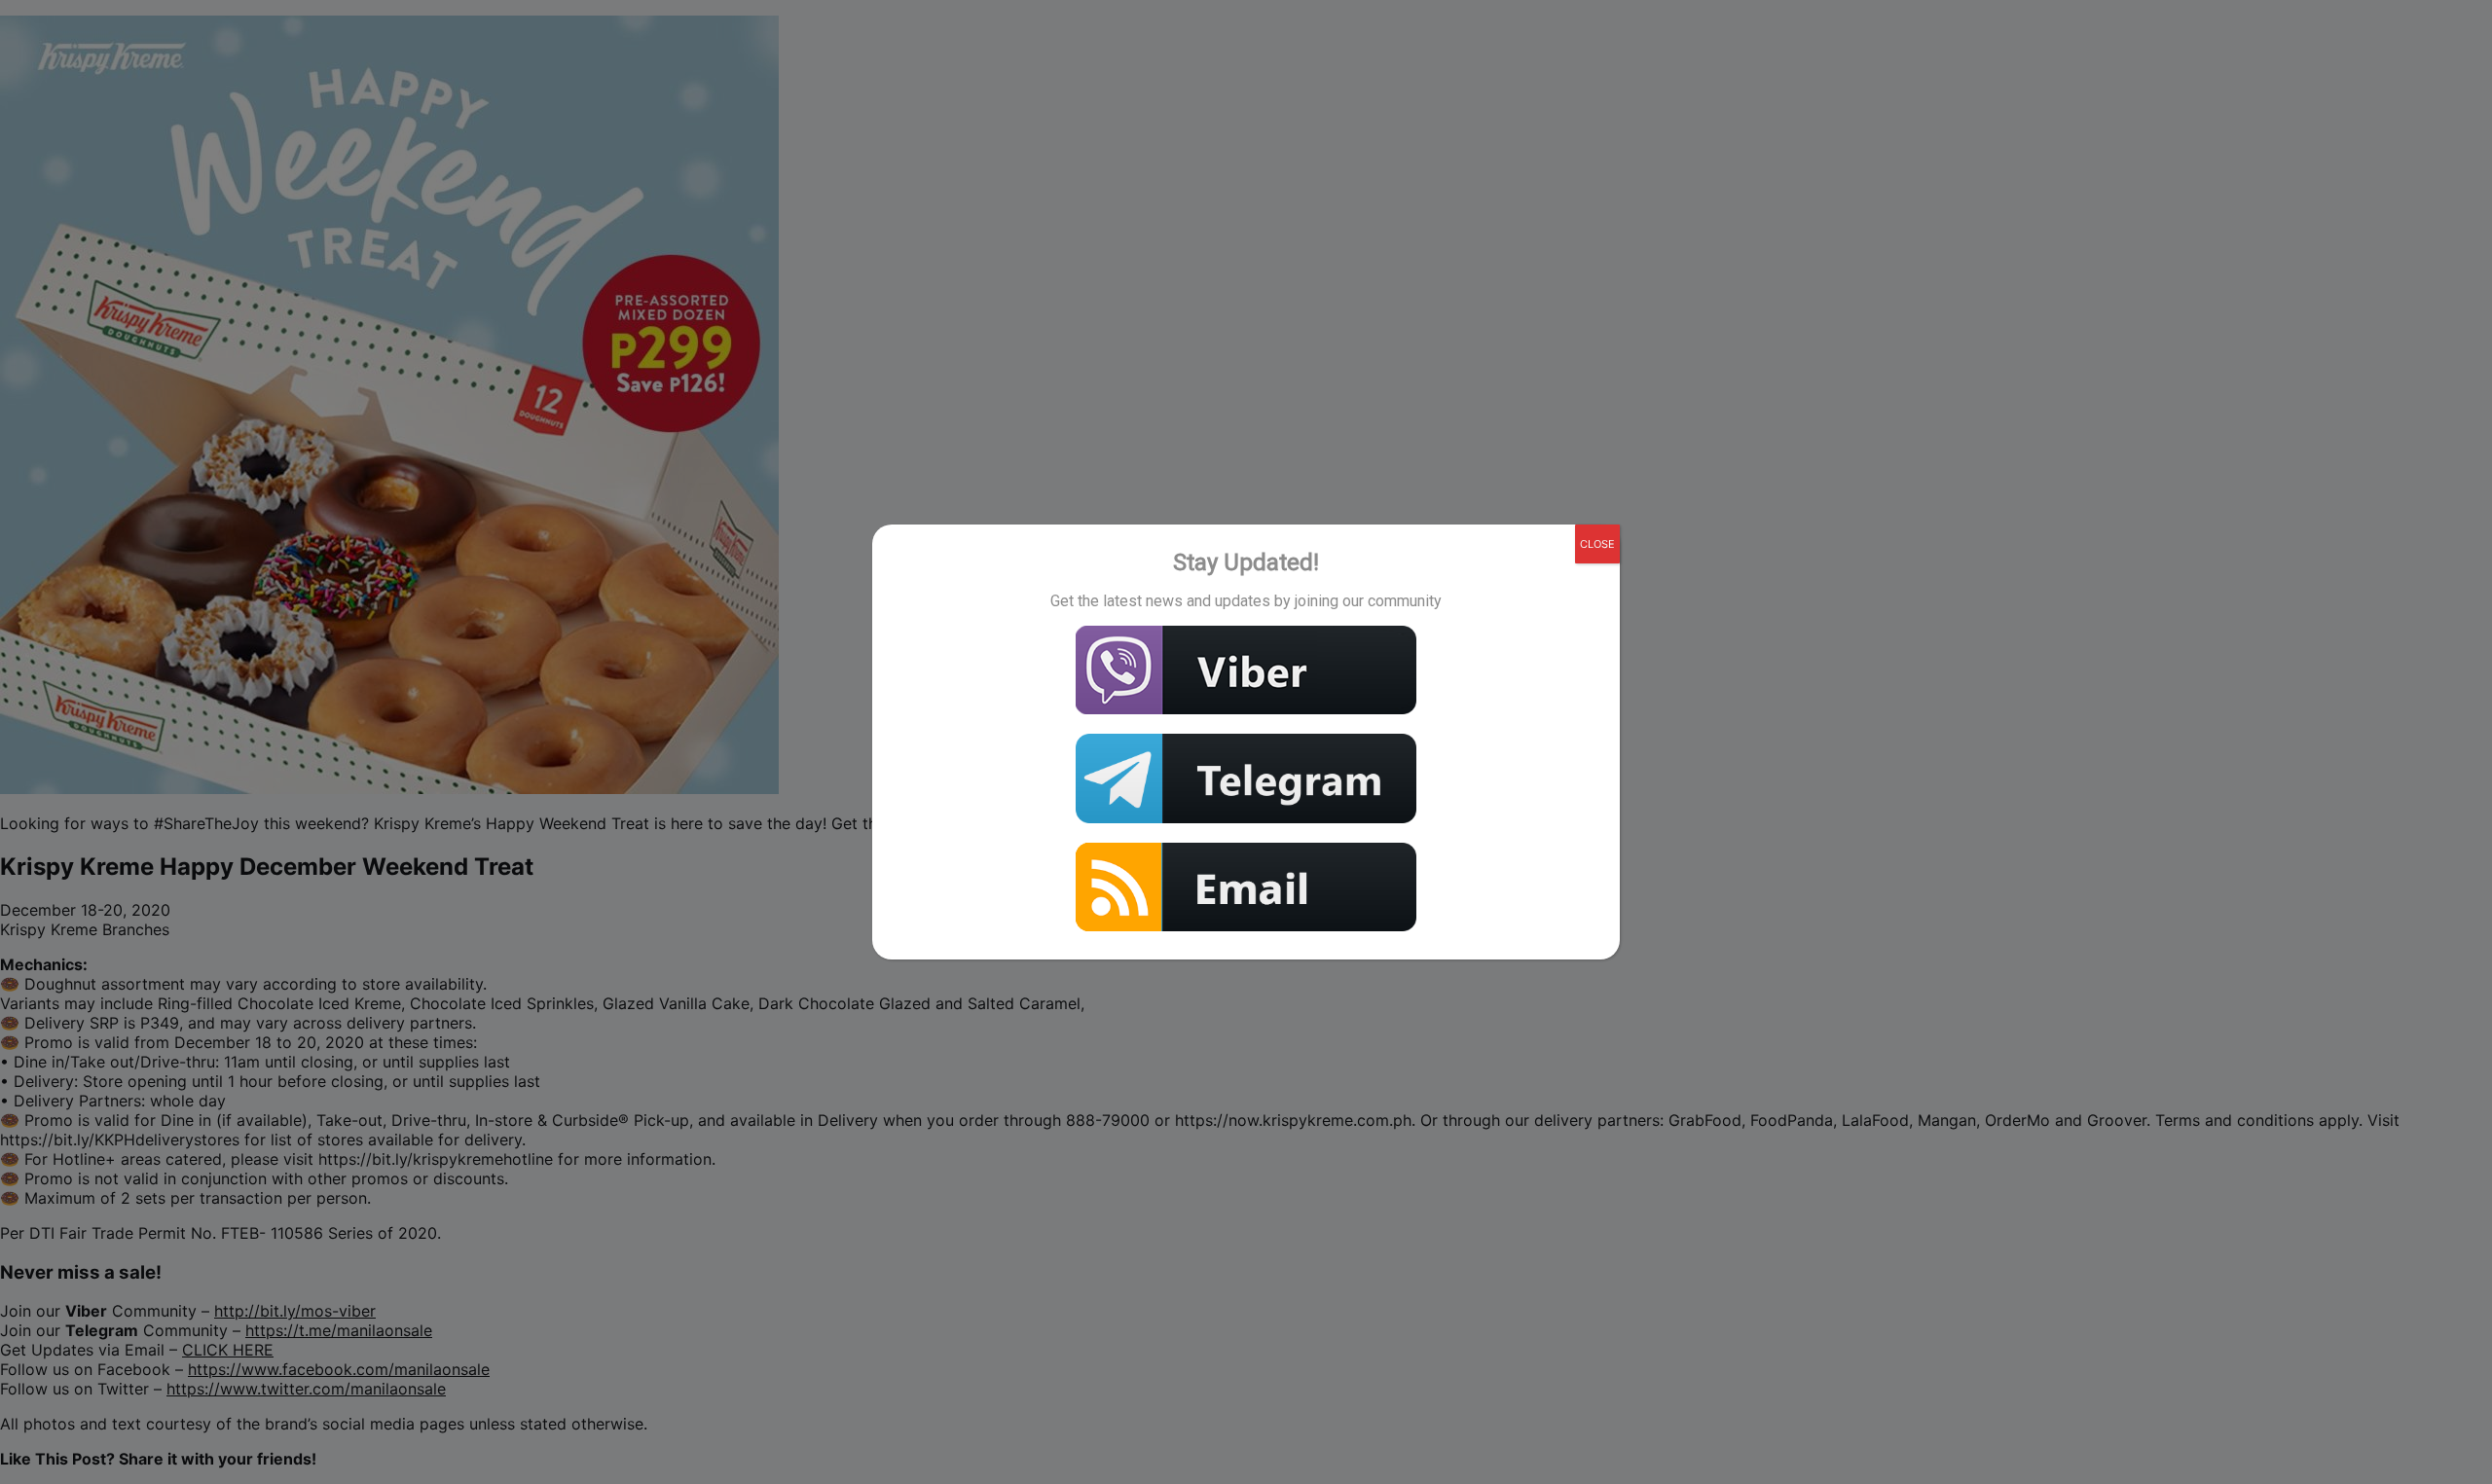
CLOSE (1597, 544)
